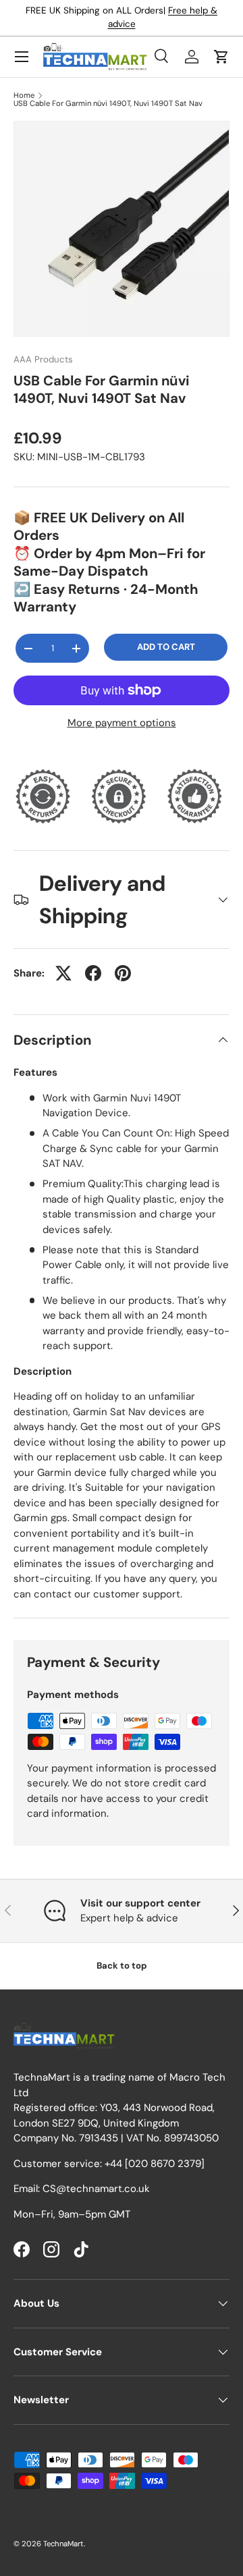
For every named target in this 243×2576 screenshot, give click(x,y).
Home (24, 95)
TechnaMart (63, 2544)
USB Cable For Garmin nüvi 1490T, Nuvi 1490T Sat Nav (108, 104)
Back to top (122, 1966)
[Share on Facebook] (93, 973)
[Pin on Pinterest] (123, 973)
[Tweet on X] (63, 973)
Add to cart (166, 647)
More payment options (122, 723)
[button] (221, 57)
